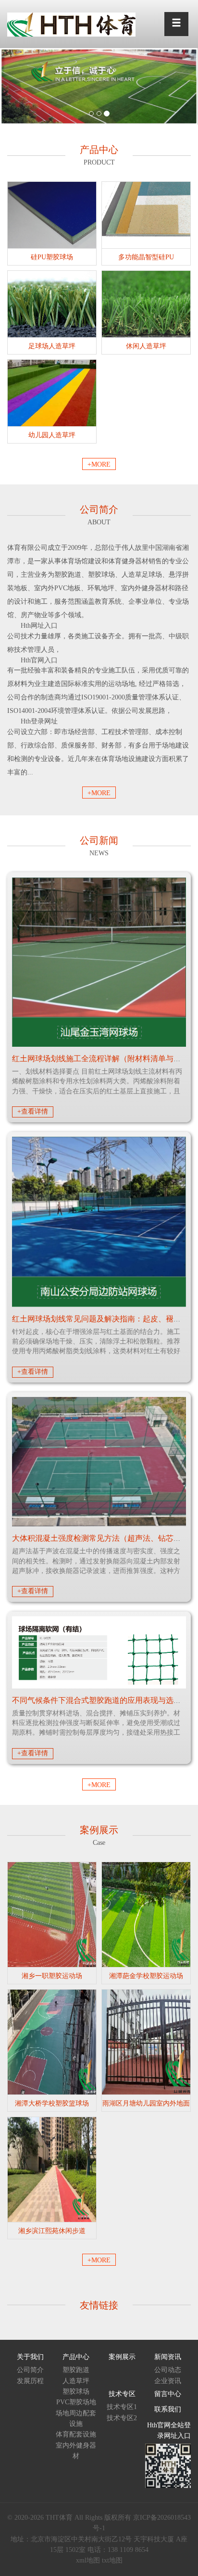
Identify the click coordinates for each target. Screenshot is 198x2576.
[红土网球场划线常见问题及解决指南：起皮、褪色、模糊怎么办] (99, 1222)
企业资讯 (168, 2381)
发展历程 (30, 2381)
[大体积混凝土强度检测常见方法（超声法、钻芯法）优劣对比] (99, 1462)
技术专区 (122, 2394)
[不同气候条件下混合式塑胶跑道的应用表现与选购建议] (99, 1652)
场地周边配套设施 (76, 2418)
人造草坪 (76, 2381)
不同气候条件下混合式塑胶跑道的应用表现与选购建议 (104, 1700)
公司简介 (30, 2370)
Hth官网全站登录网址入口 (169, 2430)
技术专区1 (122, 2407)
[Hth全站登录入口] (71, 24)
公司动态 (168, 2370)
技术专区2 (122, 2418)
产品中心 (76, 2357)
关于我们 (30, 2357)
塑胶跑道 (76, 2370)
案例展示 (122, 2357)
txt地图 (112, 2560)
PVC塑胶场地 (76, 2402)
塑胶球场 (76, 2392)
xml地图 (88, 2560)
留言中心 (168, 2394)
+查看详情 (33, 1111)
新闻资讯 (168, 2357)
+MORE (99, 464)
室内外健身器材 (76, 2451)
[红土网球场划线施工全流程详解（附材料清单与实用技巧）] (99, 962)
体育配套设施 (76, 2434)
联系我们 (168, 2409)
